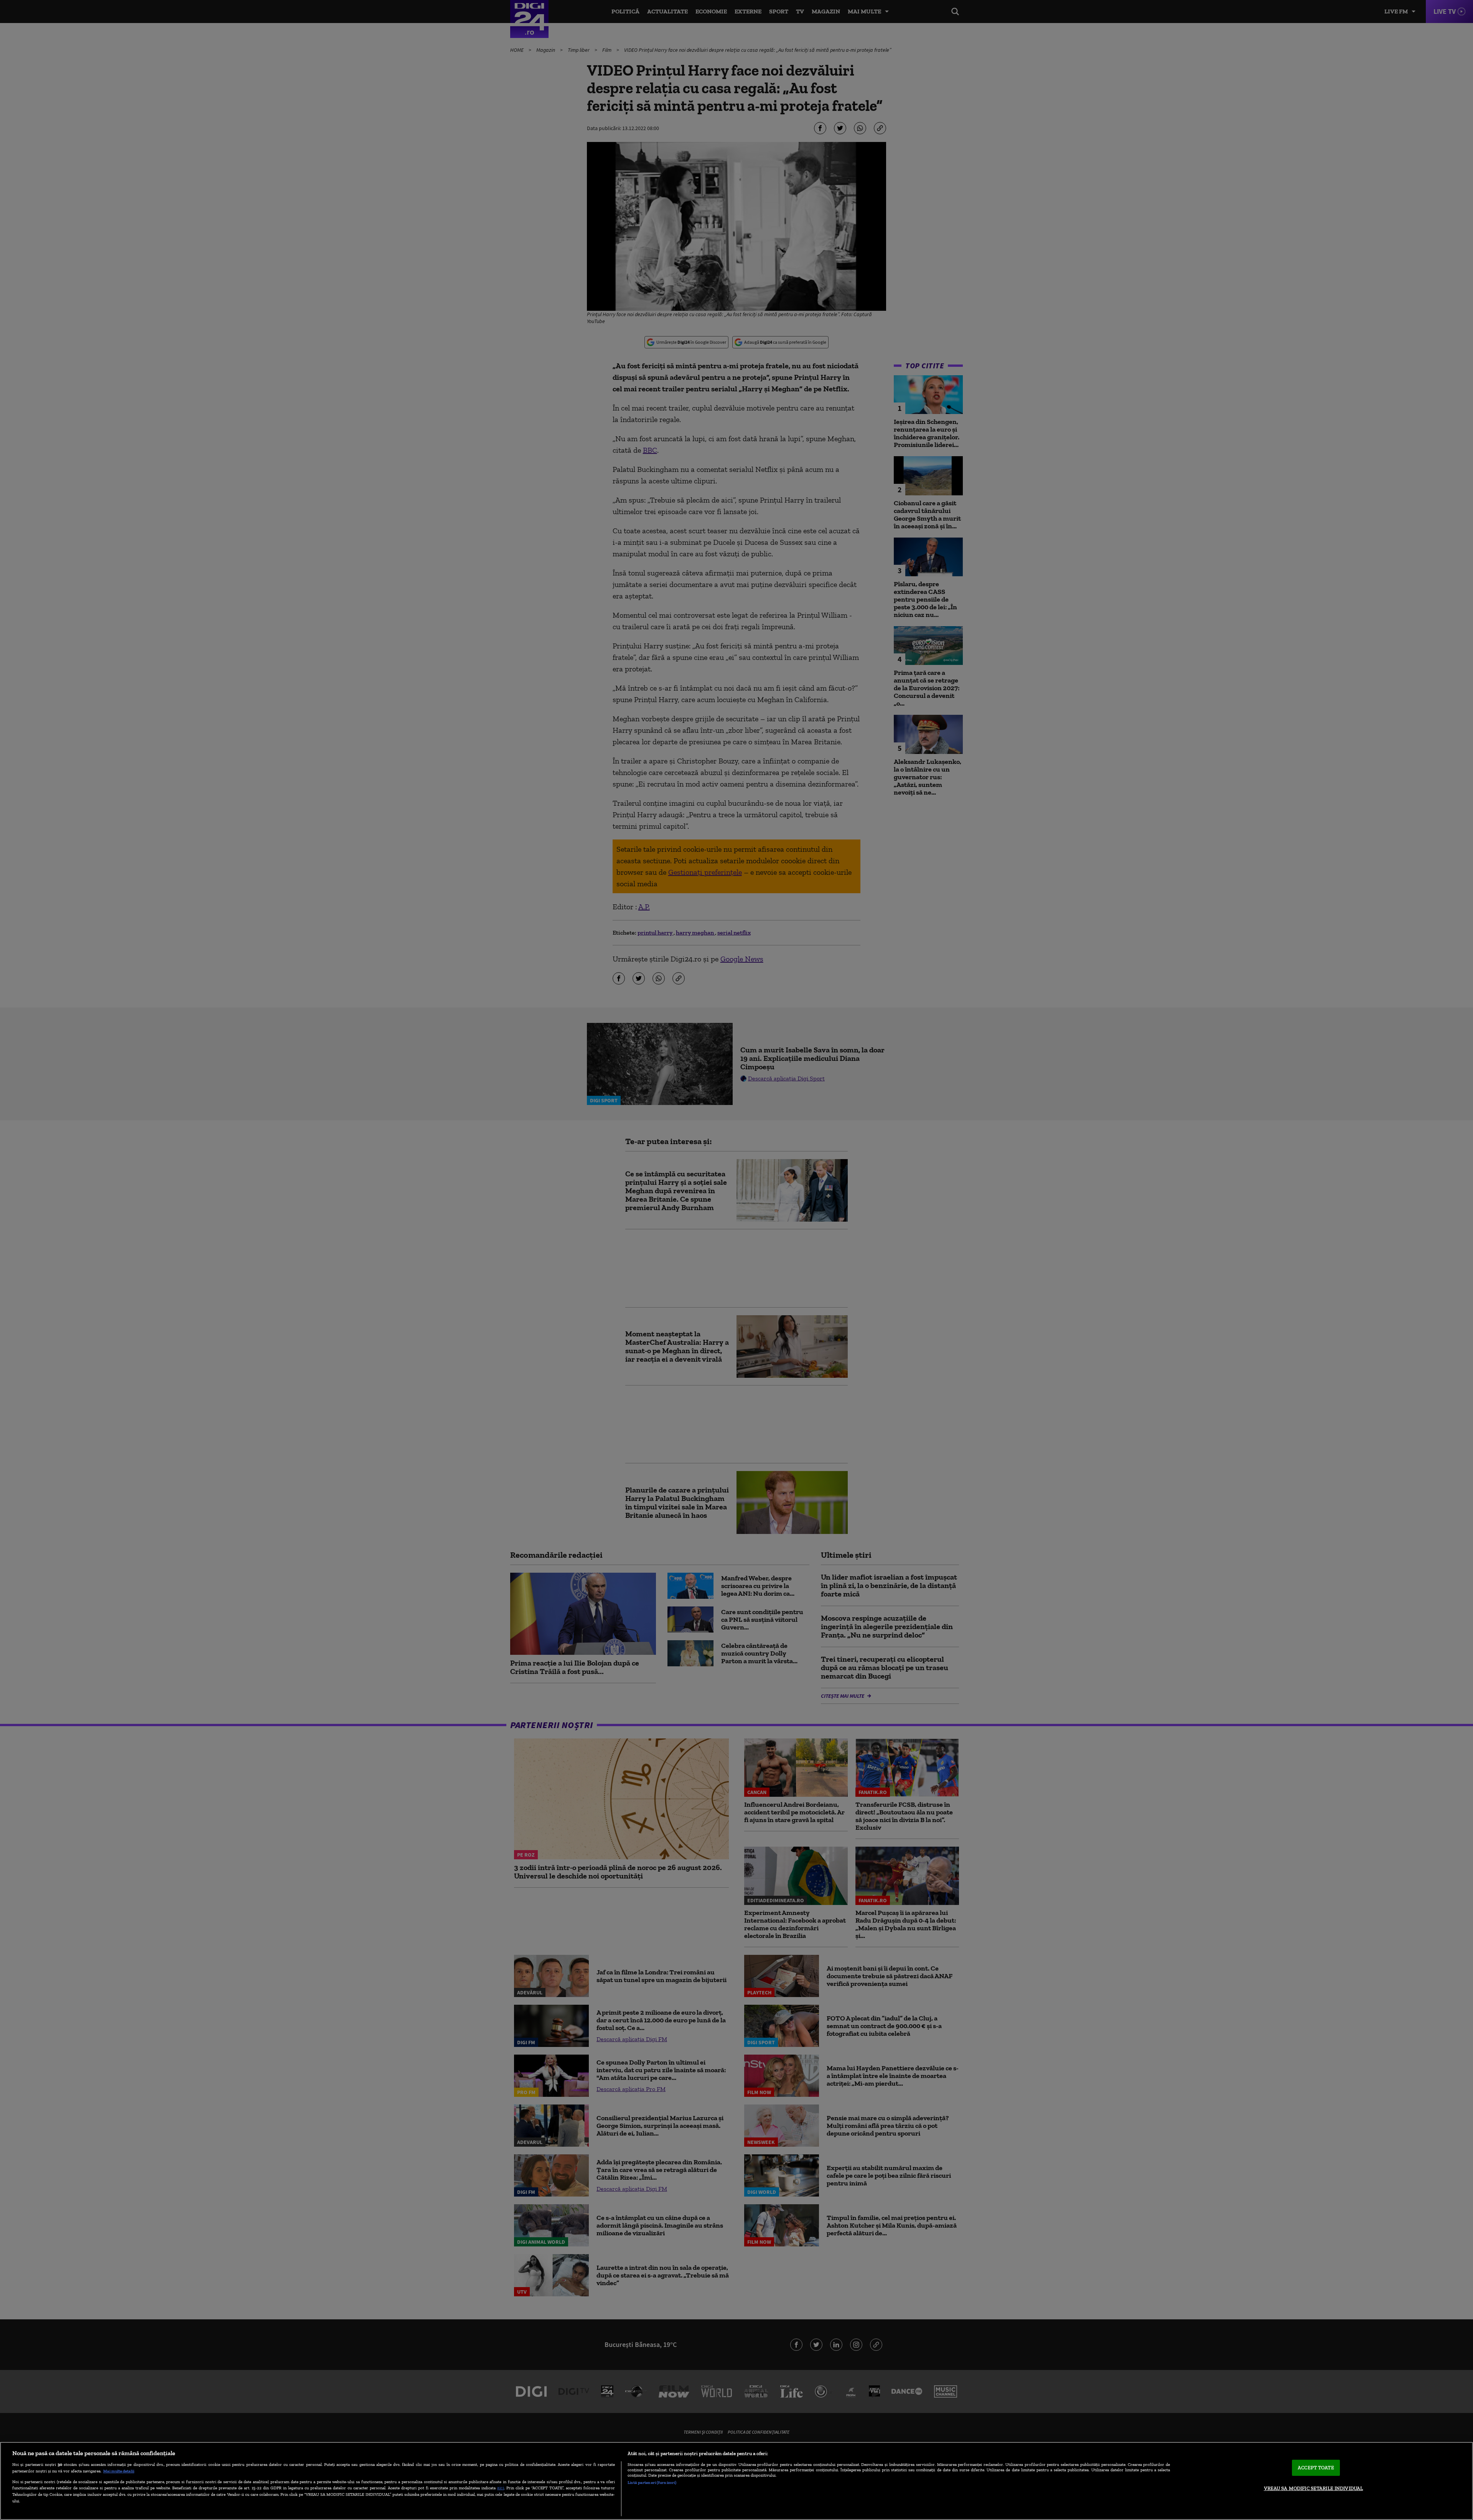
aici (501, 2488)
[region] (736, 2481)
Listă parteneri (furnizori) (652, 2482)
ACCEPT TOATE (1316, 2468)
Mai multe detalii (119, 2471)
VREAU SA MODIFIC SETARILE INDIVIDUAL (1314, 2488)
